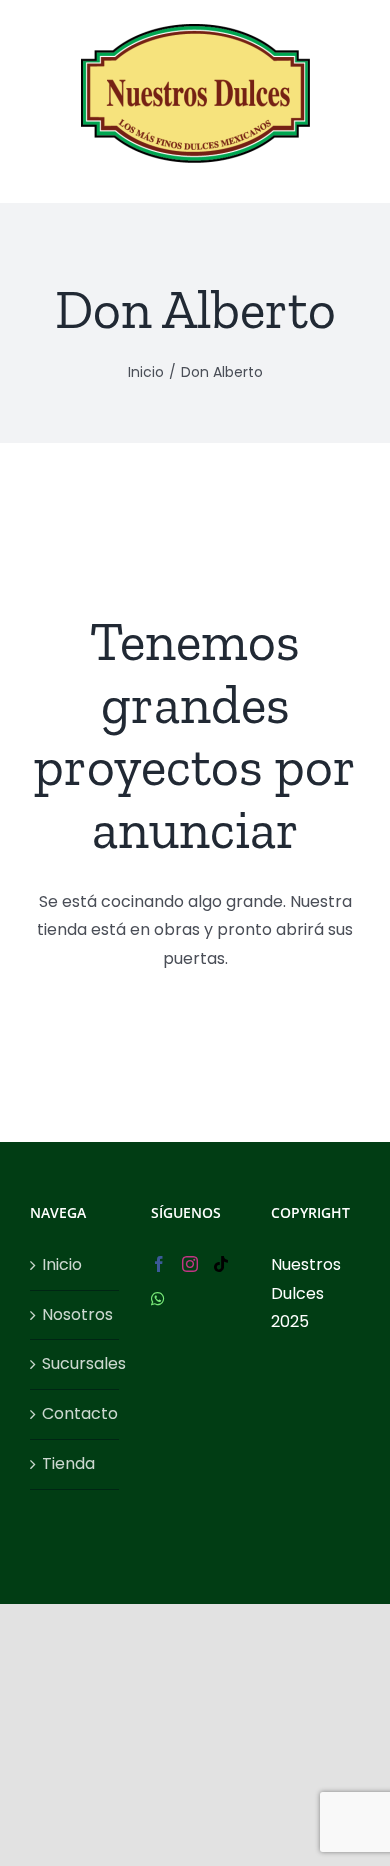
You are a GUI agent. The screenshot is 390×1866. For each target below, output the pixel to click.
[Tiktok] (221, 1264)
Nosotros (75, 1314)
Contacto (75, 1413)
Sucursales (75, 1363)
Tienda (68, 1463)
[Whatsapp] (158, 1299)
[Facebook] (159, 1264)
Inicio (62, 1264)
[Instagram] (190, 1264)
